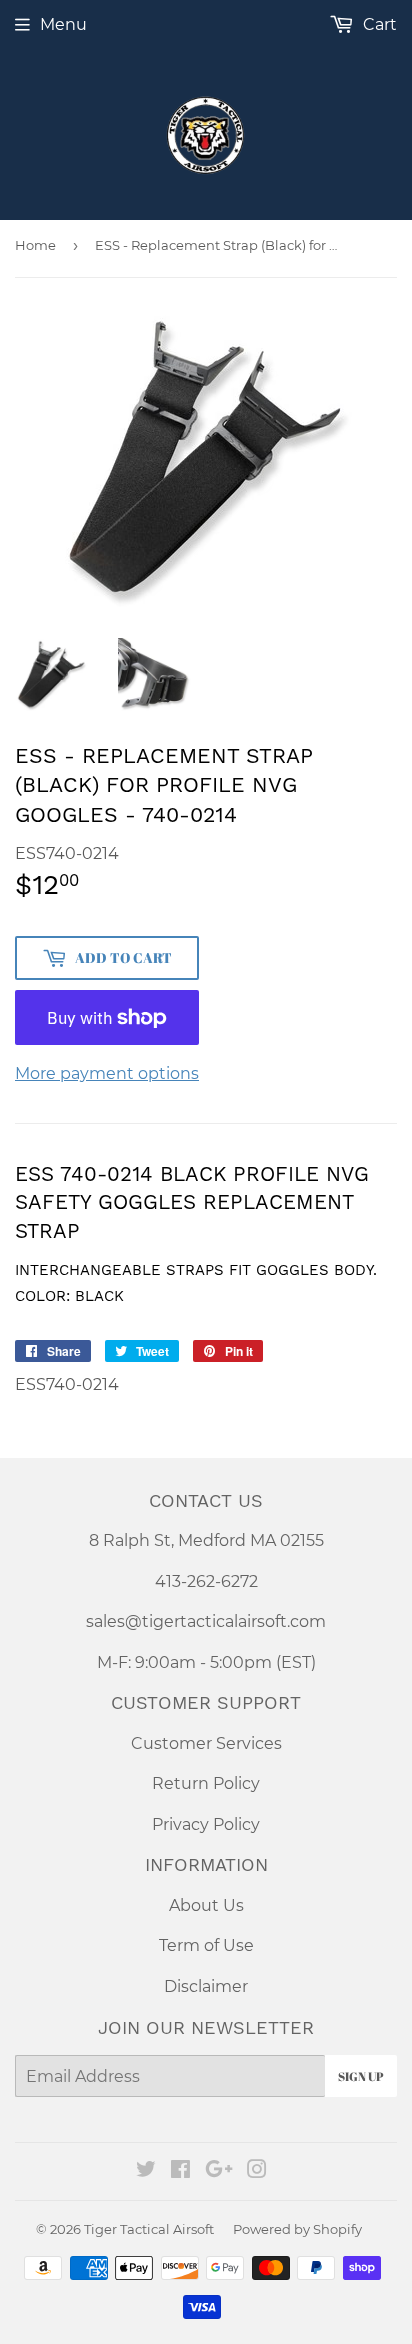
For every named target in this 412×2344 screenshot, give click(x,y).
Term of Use (206, 1945)
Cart (378, 24)
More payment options (107, 1073)
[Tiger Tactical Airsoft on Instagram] (257, 2171)
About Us (206, 1905)
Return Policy (206, 1783)
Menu (63, 24)
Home (35, 245)
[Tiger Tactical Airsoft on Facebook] (180, 2171)
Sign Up (361, 2076)
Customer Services (206, 1743)
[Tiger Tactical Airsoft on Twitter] (146, 2171)
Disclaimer (206, 1986)
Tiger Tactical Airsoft (149, 2229)
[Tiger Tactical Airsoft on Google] (219, 2171)
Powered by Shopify (297, 2229)
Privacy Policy (206, 1824)
